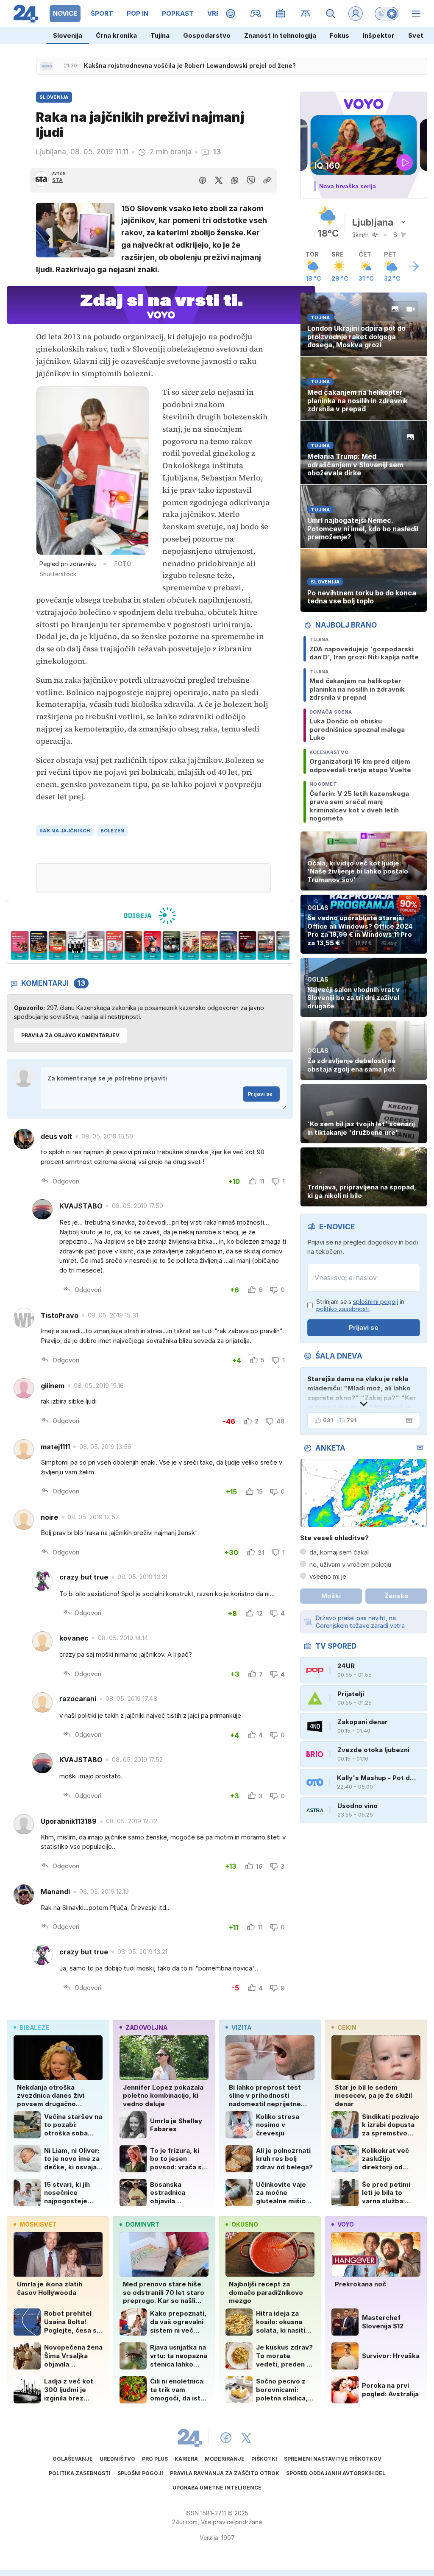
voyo (346, 2224)
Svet (416, 35)
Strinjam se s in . (360, 1305)
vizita (241, 2028)
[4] (58, 946)
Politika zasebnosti (80, 2473)
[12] (210, 946)
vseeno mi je (328, 1576)
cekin (347, 2028)
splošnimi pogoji (376, 1302)
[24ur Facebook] (226, 2438)
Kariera (186, 2459)
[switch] (387, 14)
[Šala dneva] (407, 1421)
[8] (134, 946)
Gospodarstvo (207, 35)
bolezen (113, 831)
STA (57, 180)
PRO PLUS (155, 2459)
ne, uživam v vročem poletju (350, 1564)
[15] (266, 946)
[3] (39, 946)
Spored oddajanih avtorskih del (336, 2473)
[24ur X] (246, 2438)
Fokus (339, 35)
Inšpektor (379, 35)
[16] (285, 946)
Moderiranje (225, 2459)
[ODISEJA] (150, 915)
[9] (152, 946)
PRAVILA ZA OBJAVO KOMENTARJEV (70, 1035)
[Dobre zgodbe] (231, 14)
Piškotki (264, 2459)
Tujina (160, 35)
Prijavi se (260, 1094)
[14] (247, 946)
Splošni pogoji (140, 2473)
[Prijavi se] (356, 14)
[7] (115, 946)
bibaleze (34, 2028)
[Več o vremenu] (414, 266)
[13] (228, 946)
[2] (20, 946)
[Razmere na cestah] (306, 14)
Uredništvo (117, 2459)
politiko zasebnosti (343, 1309)
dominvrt (142, 2224)
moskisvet (38, 2224)
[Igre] (256, 14)
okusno (245, 2224)
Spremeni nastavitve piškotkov (333, 2459)
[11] (191, 946)
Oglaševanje (73, 2459)
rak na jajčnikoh (65, 831)
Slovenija (68, 35)
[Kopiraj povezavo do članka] (267, 180)
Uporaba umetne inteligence (217, 2488)
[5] (77, 946)
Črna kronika (116, 35)
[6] (96, 946)
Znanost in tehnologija (280, 35)
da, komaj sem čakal (339, 1552)
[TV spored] (281, 14)
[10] (171, 946)
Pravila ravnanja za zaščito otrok (225, 2473)
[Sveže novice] (47, 66)
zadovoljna (146, 2028)
